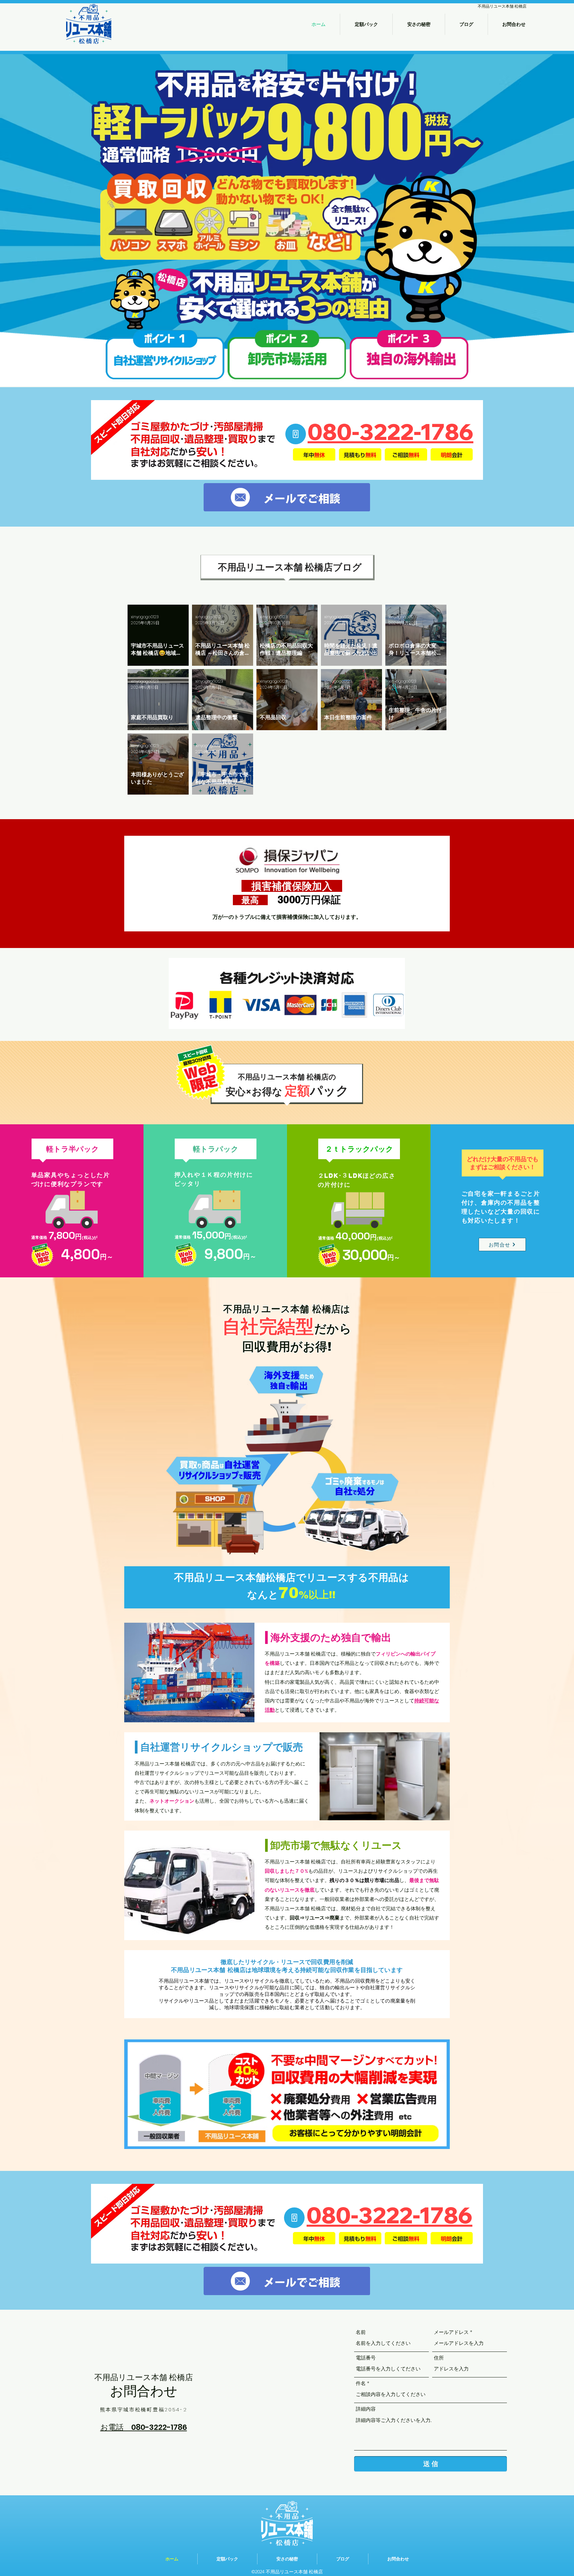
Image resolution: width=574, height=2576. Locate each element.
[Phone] (296, 434)
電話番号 (366, 2358)
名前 (361, 2332)
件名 (361, 2383)
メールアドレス (451, 2332)
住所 (439, 2358)
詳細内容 (366, 2409)
